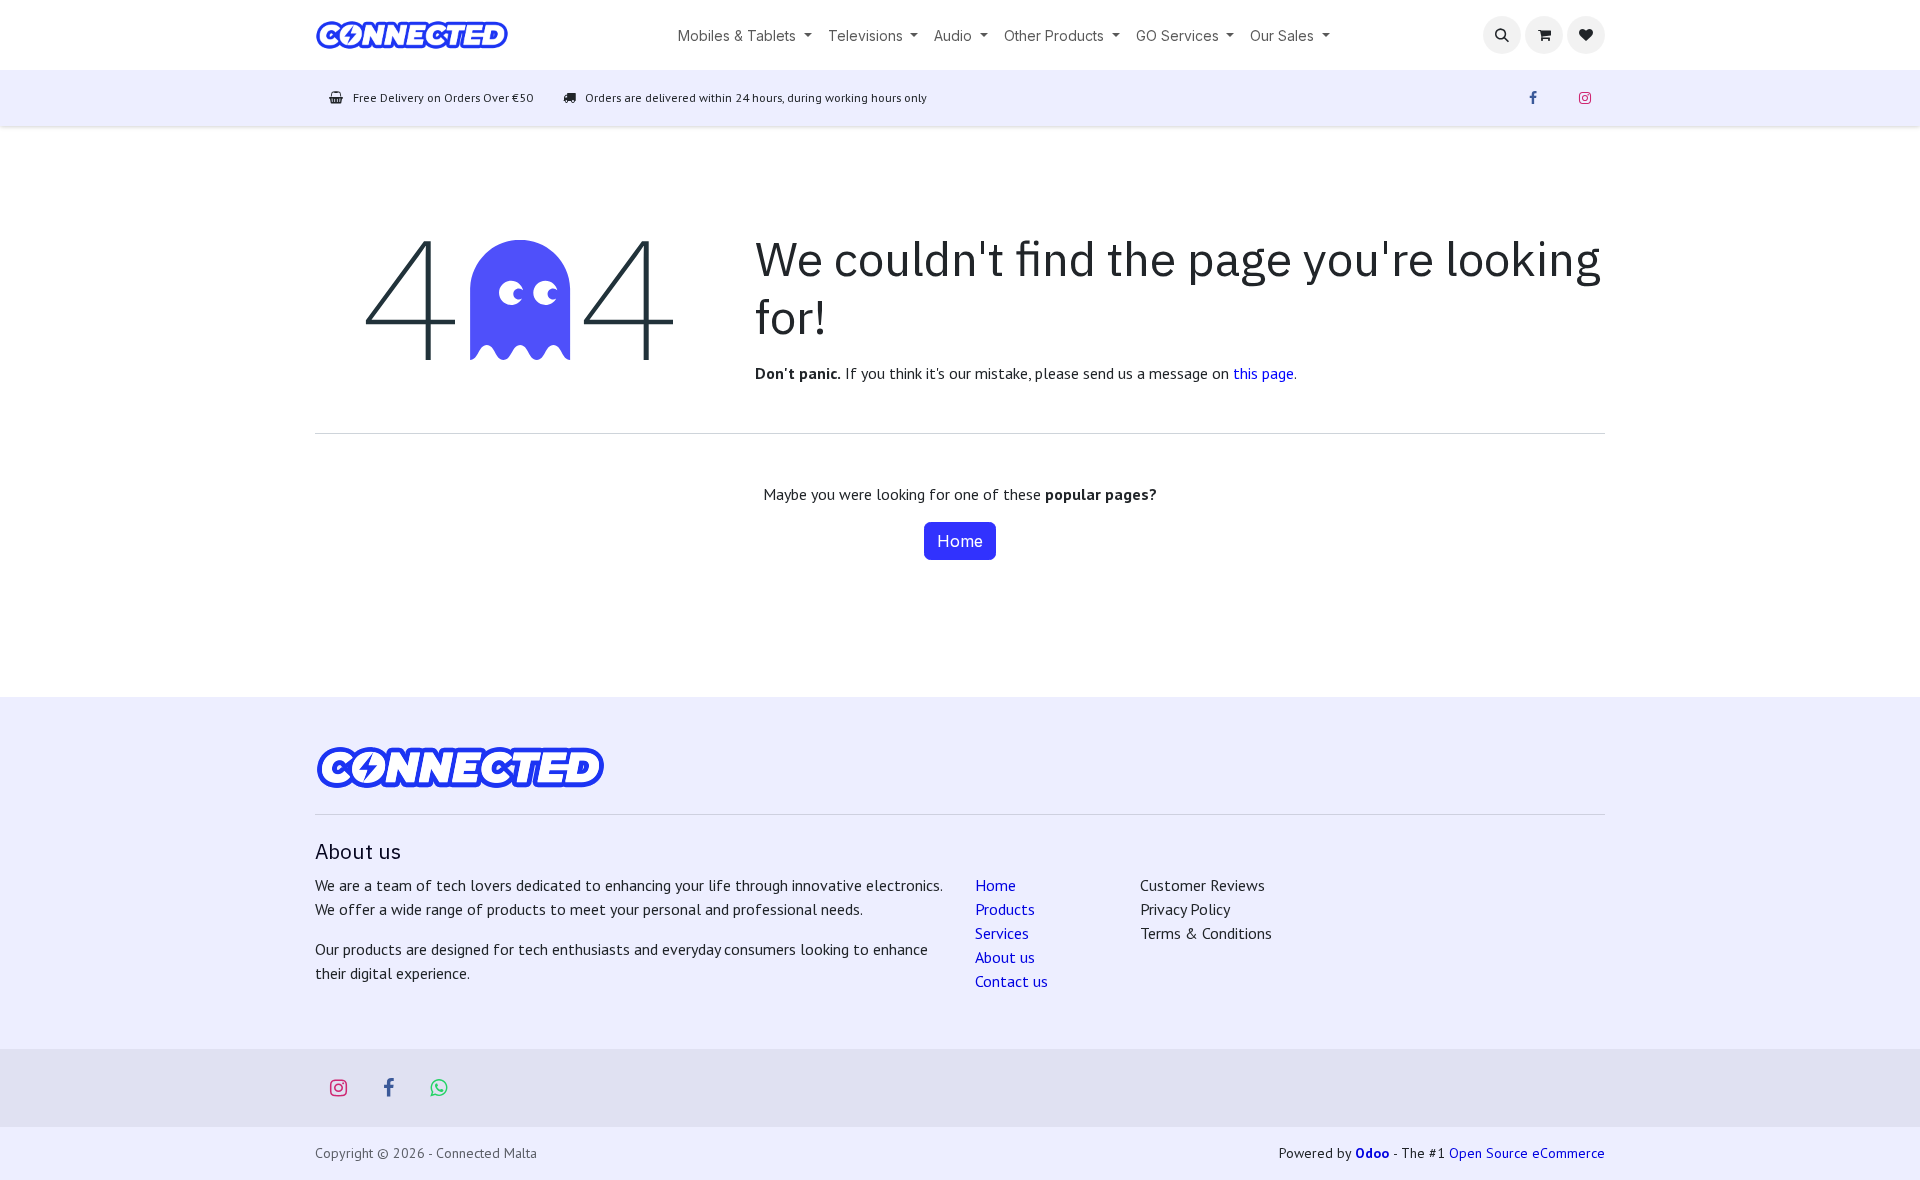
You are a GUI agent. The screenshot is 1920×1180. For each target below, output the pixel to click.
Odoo (1374, 1153)
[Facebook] (1533, 98)
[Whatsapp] (439, 1088)
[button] (1502, 35)
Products (1005, 909)
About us (1005, 957)
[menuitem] (745, 35)
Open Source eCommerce (1527, 1153)
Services (1002, 933)
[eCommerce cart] (1544, 35)
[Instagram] (1585, 98)
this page (1263, 373)
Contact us (1011, 981)
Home (960, 541)
